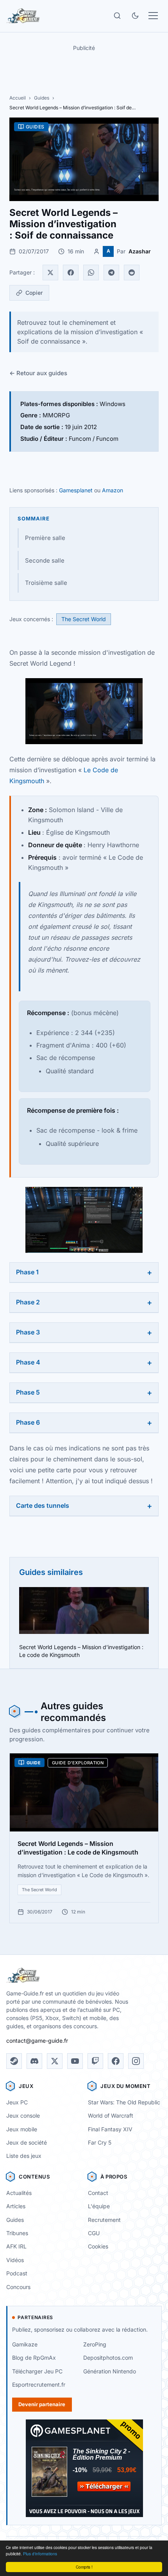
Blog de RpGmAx (34, 2358)
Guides (42, 98)
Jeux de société (27, 2142)
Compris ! (84, 2567)
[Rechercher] (117, 16)
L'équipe (99, 2206)
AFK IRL (16, 2246)
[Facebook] (71, 273)
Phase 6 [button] (28, 1422)
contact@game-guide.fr (37, 2041)
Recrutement (104, 2220)
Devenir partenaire (42, 2404)
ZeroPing (95, 2344)
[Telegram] (111, 273)
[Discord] (34, 2061)
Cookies (98, 2246)
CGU (94, 2233)
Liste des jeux (24, 2156)
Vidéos (15, 2260)
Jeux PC (17, 2102)
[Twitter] (50, 273)
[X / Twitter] (55, 2061)
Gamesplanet (76, 490)
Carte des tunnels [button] (43, 1505)
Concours (18, 2287)
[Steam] (14, 2061)
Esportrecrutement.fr (39, 2384)
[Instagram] (136, 2061)
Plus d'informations (40, 2554)
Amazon (113, 490)
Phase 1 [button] (27, 1272)
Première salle (45, 538)
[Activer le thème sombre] (135, 16)
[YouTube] (75, 2061)
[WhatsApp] (91, 273)
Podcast (17, 2273)
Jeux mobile (22, 2129)
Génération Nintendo (110, 2371)
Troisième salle (46, 583)
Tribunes (17, 2233)
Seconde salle (45, 560)
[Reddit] (132, 273)
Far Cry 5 (100, 2142)
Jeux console (23, 2115)
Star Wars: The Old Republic (124, 2102)
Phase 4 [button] (28, 1362)
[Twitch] (95, 2061)
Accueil (18, 98)
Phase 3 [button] (28, 1332)
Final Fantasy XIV (110, 2129)
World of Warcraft (111, 2115)
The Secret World (84, 619)
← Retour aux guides (38, 373)
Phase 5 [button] (28, 1392)
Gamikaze (25, 2344)
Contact (98, 2193)
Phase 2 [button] (28, 1302)
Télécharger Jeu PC (37, 2371)
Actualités (19, 2193)
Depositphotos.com (108, 2358)
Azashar (140, 251)
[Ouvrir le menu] (153, 16)
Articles (16, 2206)
